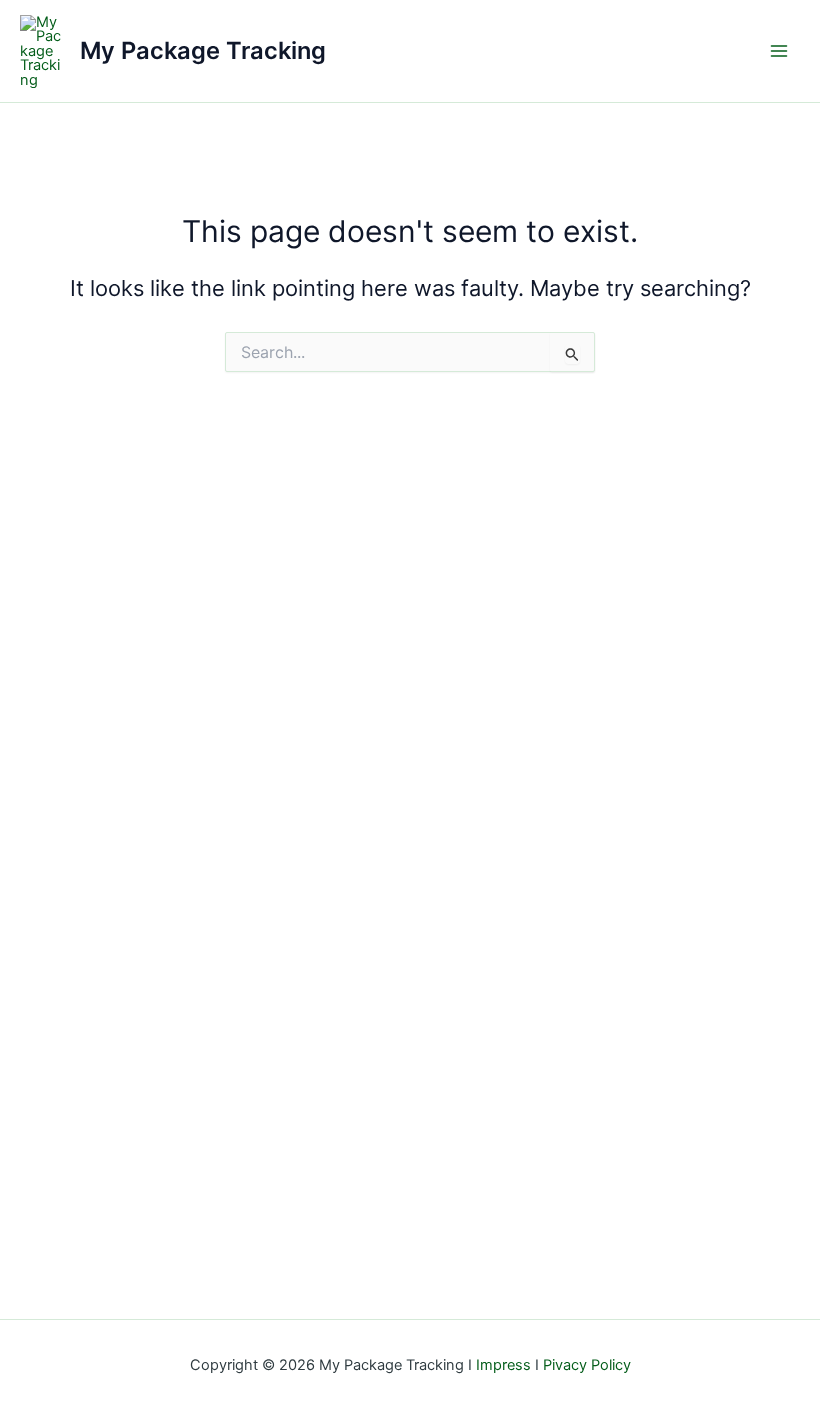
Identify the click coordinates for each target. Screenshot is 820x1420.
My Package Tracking (203, 50)
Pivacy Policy (587, 1365)
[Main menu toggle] (779, 51)
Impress (503, 1365)
